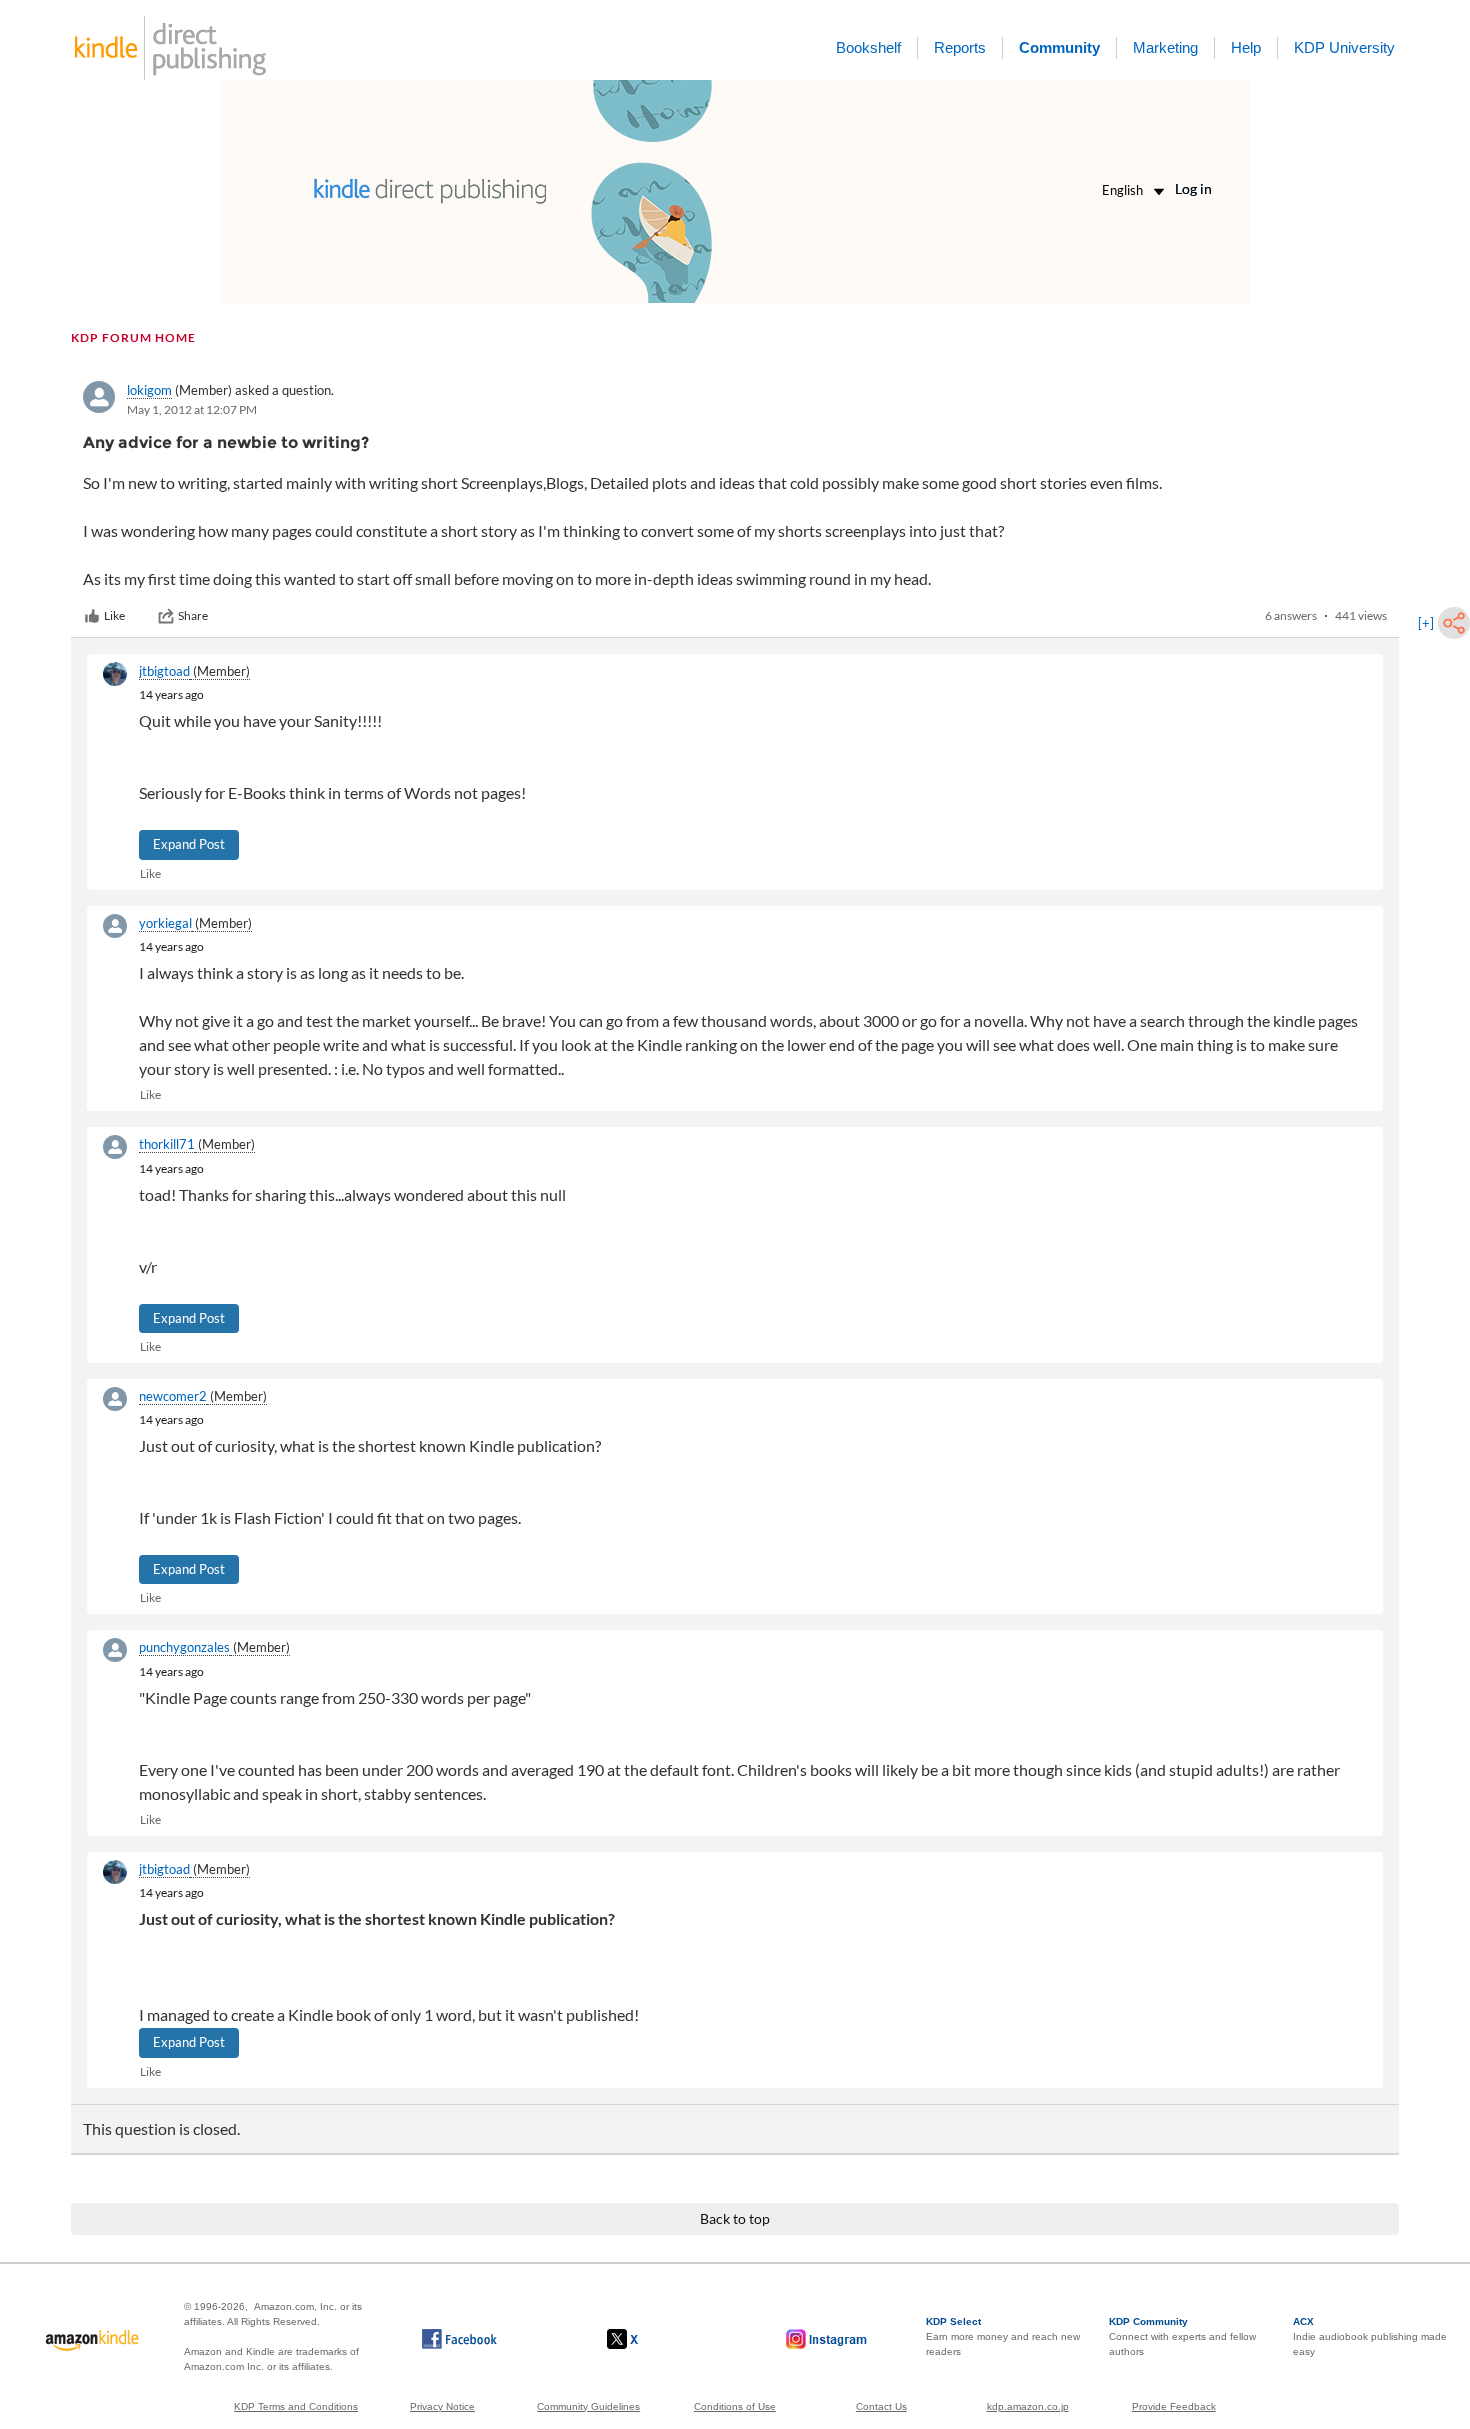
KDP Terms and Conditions (296, 2406)
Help (1246, 47)
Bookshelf (868, 47)
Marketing (1165, 47)
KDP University (1344, 47)
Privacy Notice (442, 2406)
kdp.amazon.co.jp (1028, 2406)
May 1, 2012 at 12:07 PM (192, 409)
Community (1059, 47)
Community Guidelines (588, 2406)
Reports (960, 47)
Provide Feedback (1174, 2406)
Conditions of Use (735, 2406)
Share (193, 615)
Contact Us (881, 2406)
